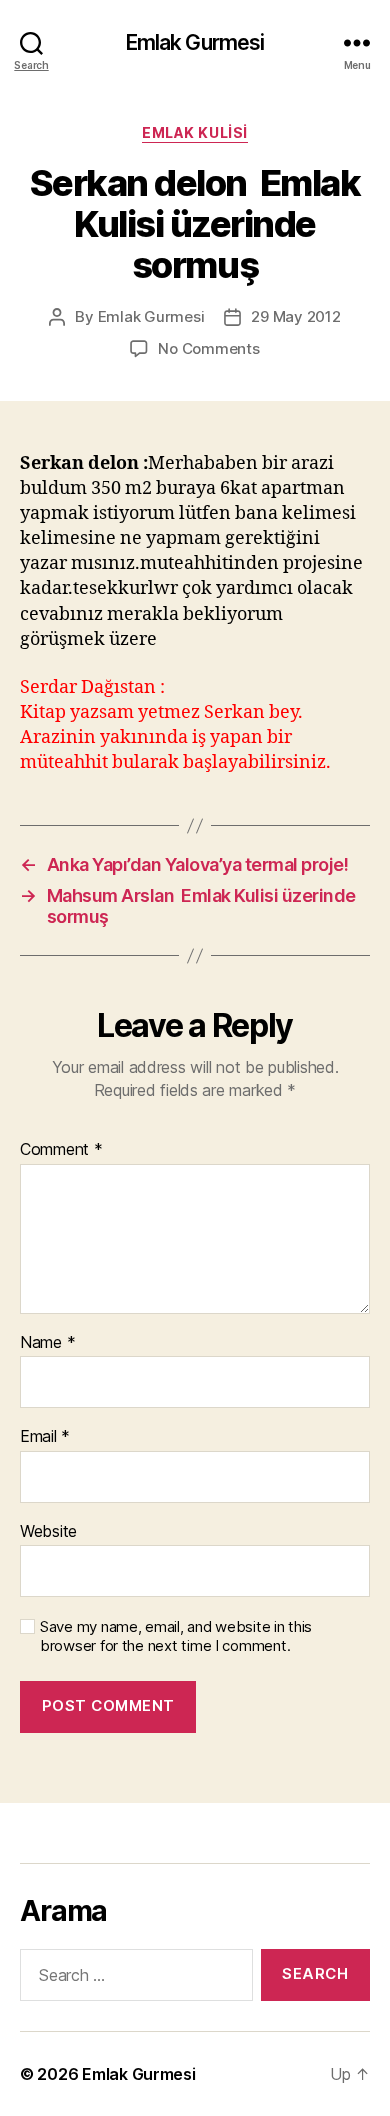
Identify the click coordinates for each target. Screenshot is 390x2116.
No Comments (208, 348)
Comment (61, 1150)
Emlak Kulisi (194, 132)
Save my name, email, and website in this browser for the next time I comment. (176, 1636)
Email (45, 1437)
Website (48, 1532)
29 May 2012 (295, 316)
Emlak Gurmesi (195, 42)
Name (47, 1343)
